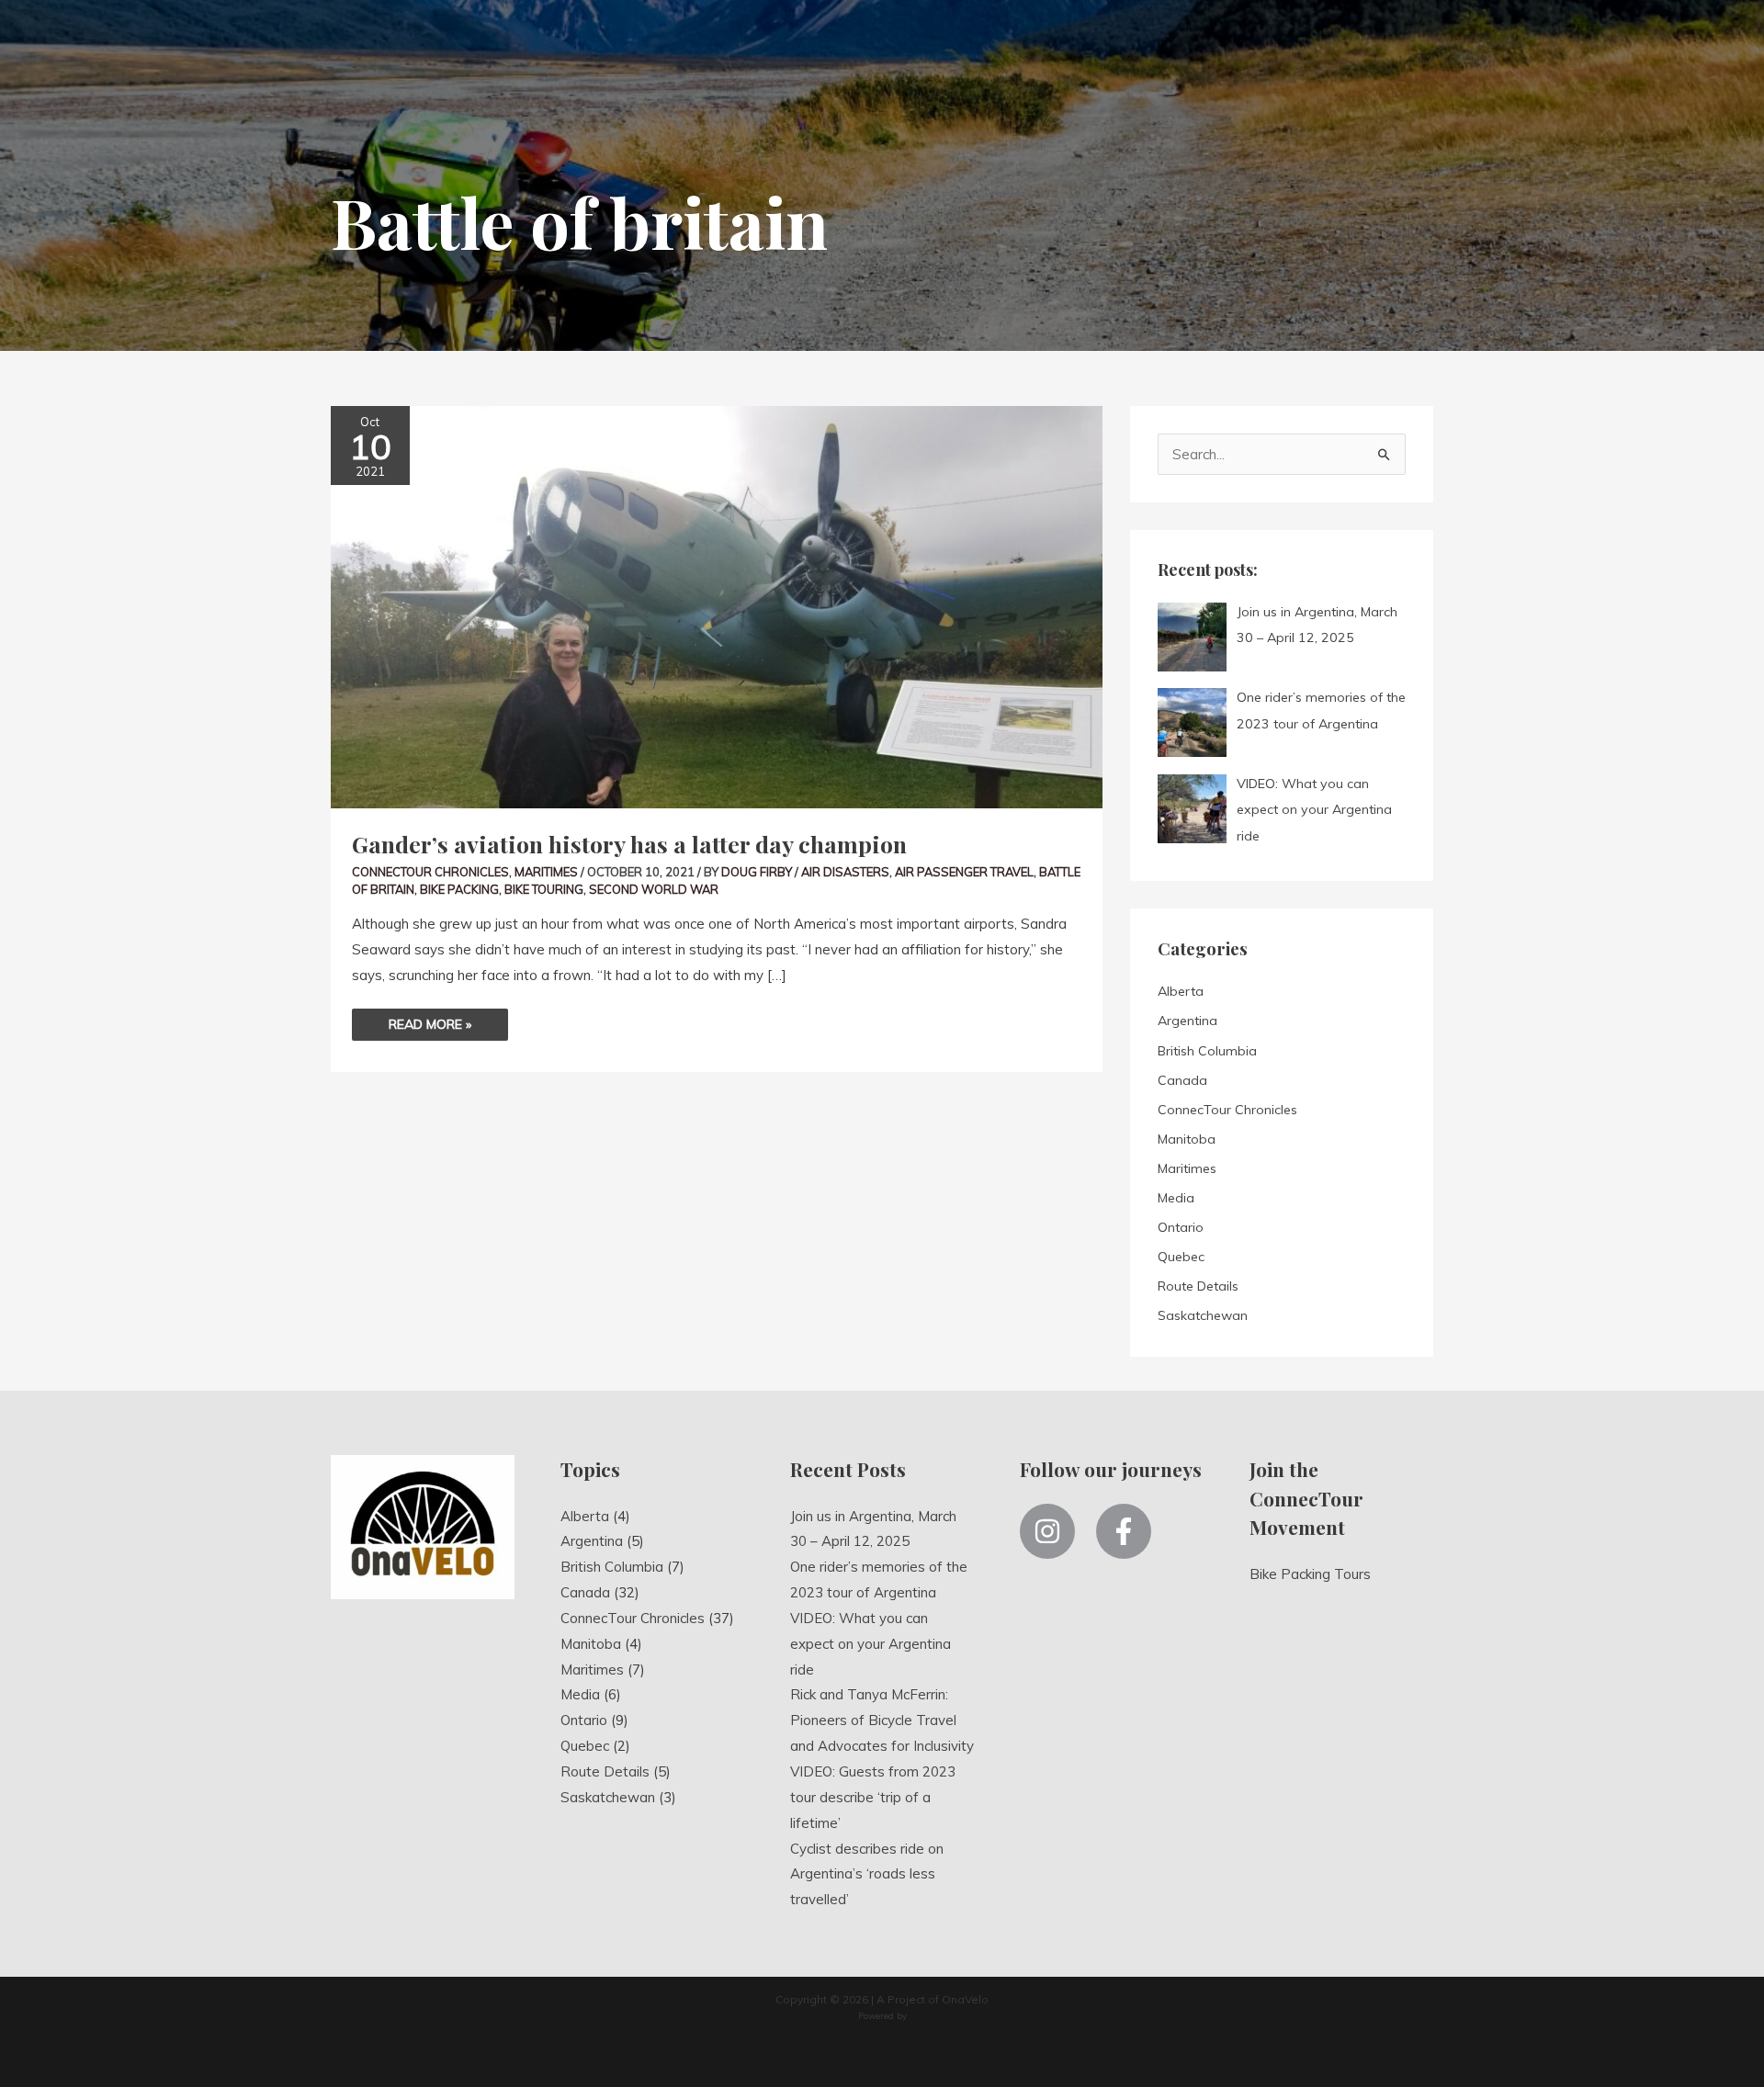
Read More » (430, 1021)
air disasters (845, 872)
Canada (1182, 1080)
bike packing (459, 889)
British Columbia (1207, 1051)
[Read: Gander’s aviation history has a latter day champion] (717, 606)
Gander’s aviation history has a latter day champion (629, 844)
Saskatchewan (1203, 1315)
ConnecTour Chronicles (430, 872)
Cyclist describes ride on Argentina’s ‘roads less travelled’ (867, 1874)
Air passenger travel (964, 872)
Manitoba (1187, 1139)
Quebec (1181, 1257)
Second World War (654, 889)
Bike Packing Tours (1310, 1574)
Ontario (1181, 1227)
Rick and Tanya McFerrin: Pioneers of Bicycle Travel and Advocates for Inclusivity (882, 1720)
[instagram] (1056, 1531)
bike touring (544, 889)
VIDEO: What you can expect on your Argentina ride (871, 1644)
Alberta (1181, 991)
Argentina (1187, 1021)
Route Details (1198, 1286)
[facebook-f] (1128, 1531)
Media (1176, 1198)
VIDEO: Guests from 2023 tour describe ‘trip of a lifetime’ (873, 1797)
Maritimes (546, 872)
